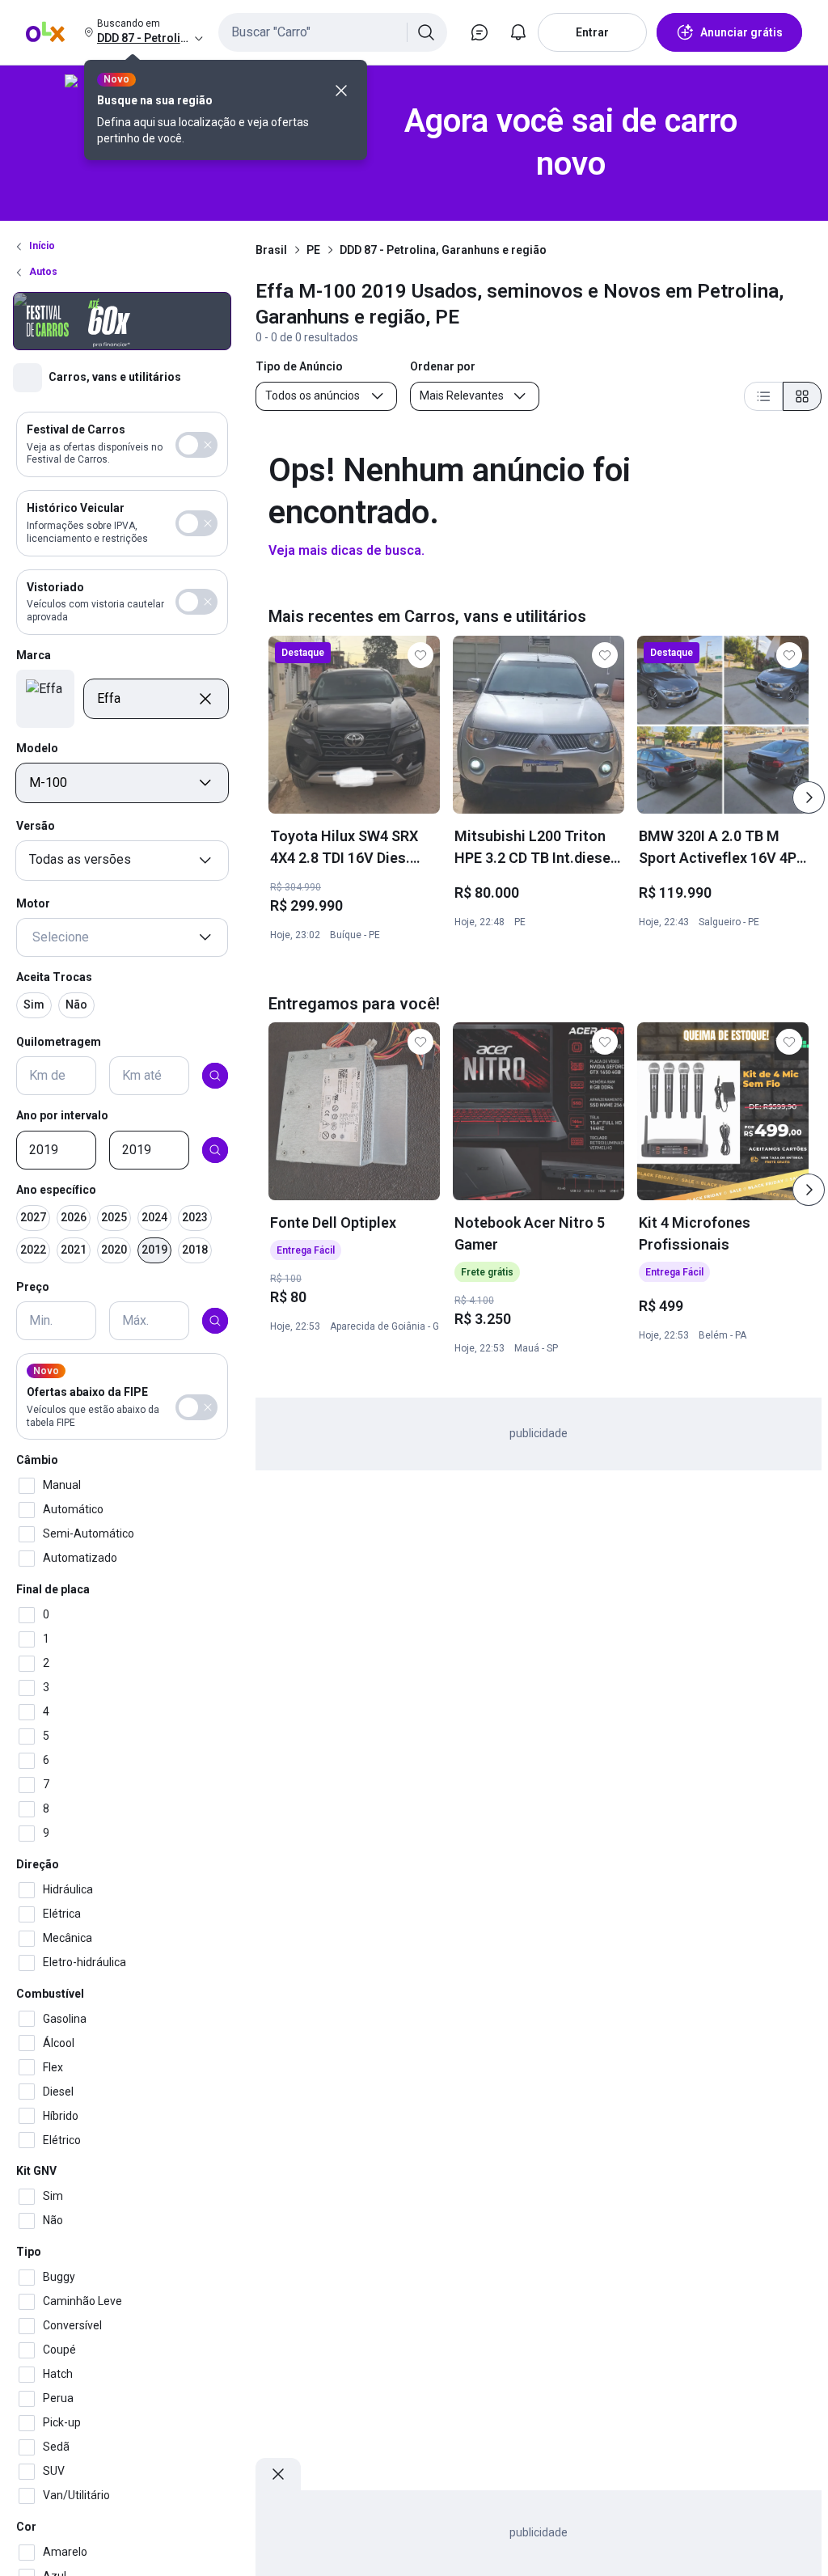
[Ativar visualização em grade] (802, 396)
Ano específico (56, 1190)
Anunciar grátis (741, 32)
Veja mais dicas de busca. (346, 550)
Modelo (37, 748)
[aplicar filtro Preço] (215, 1321)
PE (313, 250)
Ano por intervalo (62, 1115)
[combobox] (333, 32)
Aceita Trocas (54, 977)
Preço (33, 1287)
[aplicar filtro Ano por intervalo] (215, 1150)
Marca (34, 655)
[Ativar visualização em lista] (763, 396)
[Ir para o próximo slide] (809, 797)
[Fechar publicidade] (278, 2474)
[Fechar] (341, 91)
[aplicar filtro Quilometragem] (215, 1076)
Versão (36, 826)
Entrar (592, 32)
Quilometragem (59, 1042)
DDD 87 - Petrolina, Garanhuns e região (443, 250)
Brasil (271, 250)
